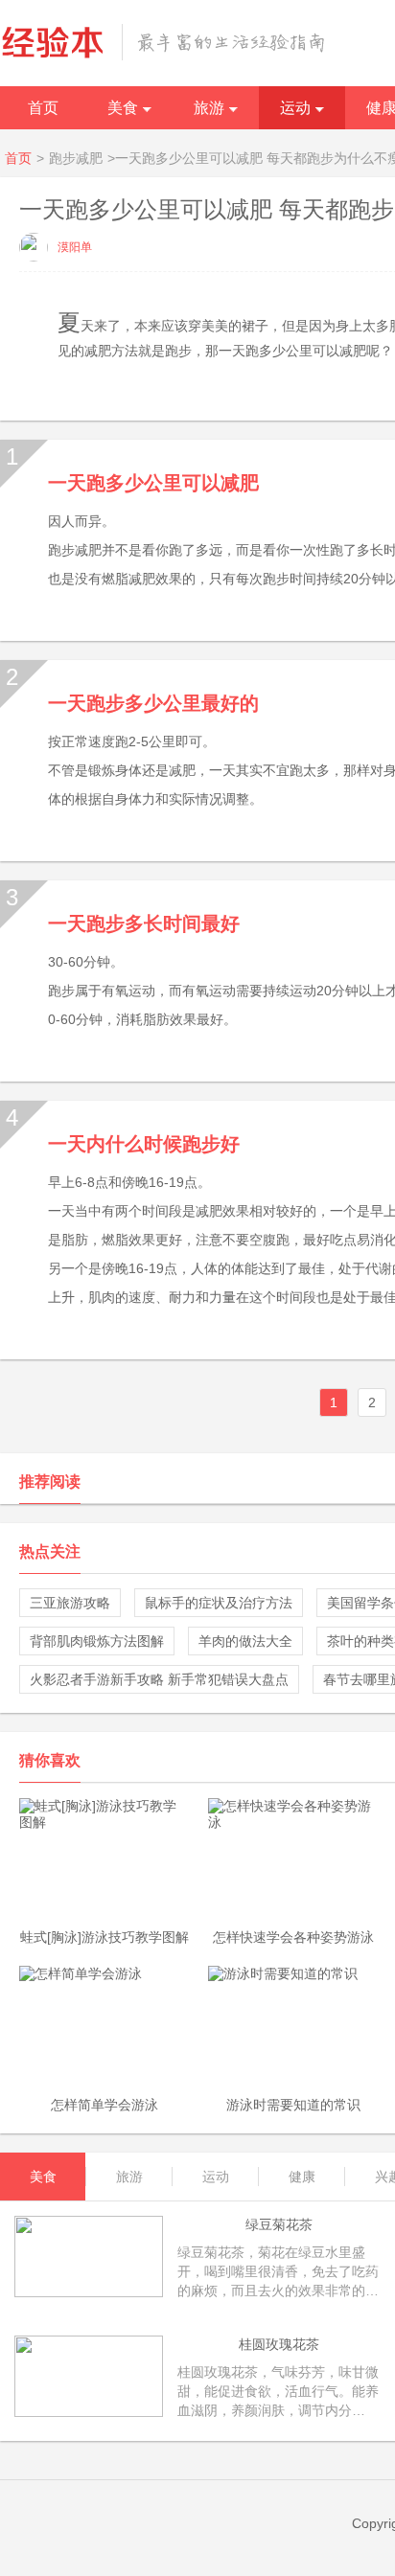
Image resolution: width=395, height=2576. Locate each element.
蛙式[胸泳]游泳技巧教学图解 (105, 1937)
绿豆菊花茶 (279, 2224)
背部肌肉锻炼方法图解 (97, 1641)
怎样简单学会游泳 (105, 2105)
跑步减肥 (76, 158)
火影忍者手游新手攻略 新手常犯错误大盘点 (159, 1679)
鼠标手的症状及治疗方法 (219, 1603)
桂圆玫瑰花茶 (279, 2344)
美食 (123, 108)
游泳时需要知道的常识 (293, 2105)
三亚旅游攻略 (70, 1603)
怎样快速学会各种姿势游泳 (293, 1937)
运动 (295, 108)
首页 (43, 108)
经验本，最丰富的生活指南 (163, 42)
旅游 (209, 108)
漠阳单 (75, 247)
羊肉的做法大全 (245, 1641)
